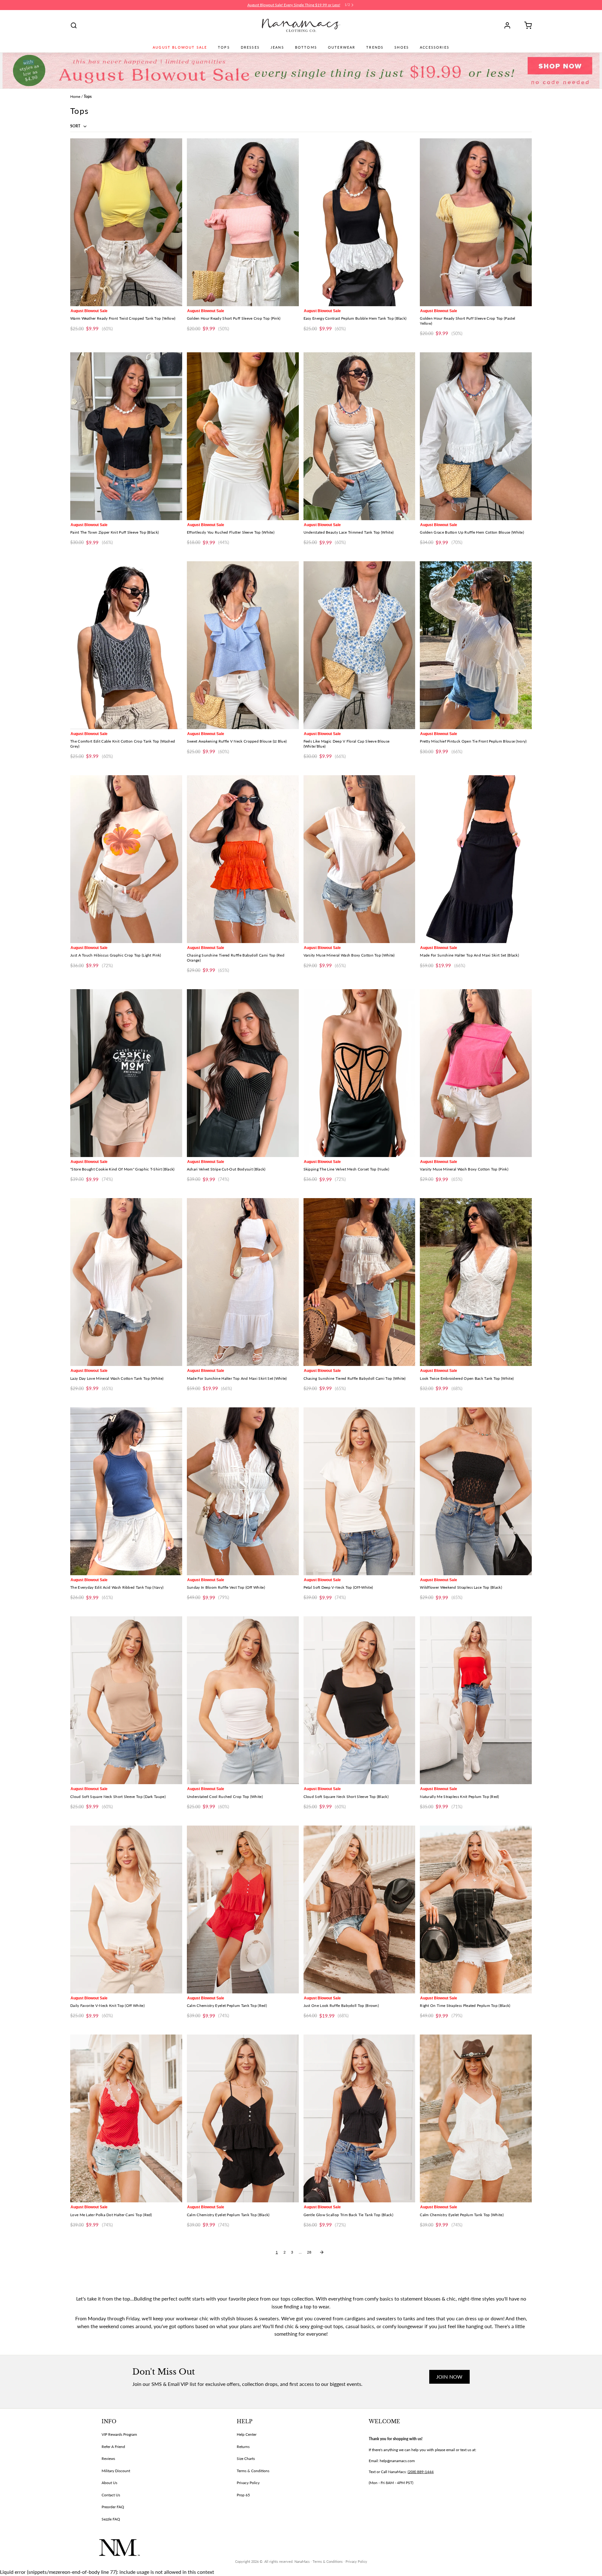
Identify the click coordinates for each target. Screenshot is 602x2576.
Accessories (435, 47)
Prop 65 (243, 2495)
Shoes (402, 47)
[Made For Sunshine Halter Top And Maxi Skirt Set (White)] (243, 1282)
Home (75, 96)
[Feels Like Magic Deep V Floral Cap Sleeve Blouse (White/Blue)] (359, 645)
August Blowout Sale (180, 47)
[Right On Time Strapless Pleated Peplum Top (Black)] (476, 1909)
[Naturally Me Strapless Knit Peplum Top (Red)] (476, 1700)
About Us (109, 2483)
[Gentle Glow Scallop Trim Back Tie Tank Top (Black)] (359, 2118)
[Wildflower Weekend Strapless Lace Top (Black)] (476, 1491)
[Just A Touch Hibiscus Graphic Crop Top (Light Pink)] (126, 859)
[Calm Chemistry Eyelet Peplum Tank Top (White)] (476, 2118)
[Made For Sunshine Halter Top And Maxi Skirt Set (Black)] (476, 859)
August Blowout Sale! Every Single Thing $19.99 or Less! (294, 5)
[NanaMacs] (301, 25)
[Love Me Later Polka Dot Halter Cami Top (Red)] (126, 2118)
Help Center (247, 2434)
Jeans (277, 47)
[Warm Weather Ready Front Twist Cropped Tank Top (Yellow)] (126, 222)
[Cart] (526, 25)
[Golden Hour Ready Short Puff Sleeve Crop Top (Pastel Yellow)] (476, 222)
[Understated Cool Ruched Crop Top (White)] (243, 1700)
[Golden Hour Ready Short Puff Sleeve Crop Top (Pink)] (243, 222)
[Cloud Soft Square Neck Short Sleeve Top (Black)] (359, 1700)
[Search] (74, 25)
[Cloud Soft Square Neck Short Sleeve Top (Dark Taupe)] (126, 1700)
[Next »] (322, 2252)
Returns (243, 2447)
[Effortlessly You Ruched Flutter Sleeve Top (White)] (243, 436)
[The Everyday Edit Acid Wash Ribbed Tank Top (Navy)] (126, 1491)
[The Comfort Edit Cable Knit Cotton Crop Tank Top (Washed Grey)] (126, 645)
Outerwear (342, 47)
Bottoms (306, 47)
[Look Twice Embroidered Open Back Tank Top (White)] (476, 1282)
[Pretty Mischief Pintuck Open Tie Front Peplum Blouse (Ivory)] (476, 645)
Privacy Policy (248, 2483)
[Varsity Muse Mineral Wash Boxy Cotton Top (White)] (359, 859)
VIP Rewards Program (119, 2434)
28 (309, 2252)
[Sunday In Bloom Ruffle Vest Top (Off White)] (243, 1491)
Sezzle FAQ (111, 2519)
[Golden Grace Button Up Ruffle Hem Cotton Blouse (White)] (476, 436)
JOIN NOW (449, 2377)
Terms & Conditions (253, 2471)
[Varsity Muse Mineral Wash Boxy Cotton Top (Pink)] (476, 1073)
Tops (224, 47)
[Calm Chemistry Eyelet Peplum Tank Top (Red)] (243, 1909)
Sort (76, 126)
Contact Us (111, 2495)
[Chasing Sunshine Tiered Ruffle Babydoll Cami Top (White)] (359, 1282)
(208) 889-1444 (421, 2472)
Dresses (250, 47)
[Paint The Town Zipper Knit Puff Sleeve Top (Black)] (126, 436)
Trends (375, 47)
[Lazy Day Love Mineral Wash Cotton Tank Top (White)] (126, 1282)
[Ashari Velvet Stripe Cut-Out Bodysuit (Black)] (243, 1073)
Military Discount (116, 2471)
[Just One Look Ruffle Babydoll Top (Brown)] (359, 1909)
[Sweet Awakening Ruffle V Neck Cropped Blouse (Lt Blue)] (243, 645)
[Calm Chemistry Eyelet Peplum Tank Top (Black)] (243, 2118)
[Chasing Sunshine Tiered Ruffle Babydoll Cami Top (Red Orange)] (243, 859)
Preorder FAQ (113, 2507)
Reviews (108, 2459)
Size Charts (246, 2459)
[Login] (510, 25)
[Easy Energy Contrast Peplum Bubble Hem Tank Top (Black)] (359, 222)
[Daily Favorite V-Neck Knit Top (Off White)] (126, 1909)
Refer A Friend (113, 2447)
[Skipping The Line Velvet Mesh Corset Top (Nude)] (359, 1073)
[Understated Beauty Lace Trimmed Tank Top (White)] (359, 436)
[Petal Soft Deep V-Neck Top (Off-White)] (359, 1491)
